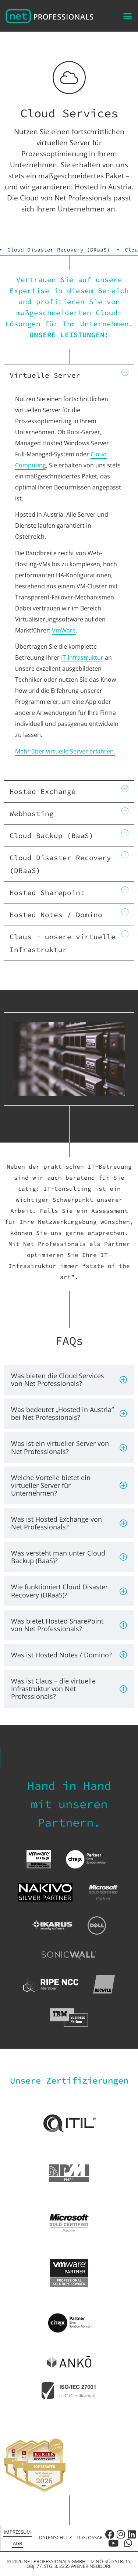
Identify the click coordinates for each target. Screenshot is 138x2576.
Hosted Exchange (43, 791)
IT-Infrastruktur (82, 658)
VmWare (64, 630)
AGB (17, 2543)
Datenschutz (55, 2537)
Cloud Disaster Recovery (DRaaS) (59, 250)
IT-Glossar (90, 2537)
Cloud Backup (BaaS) (52, 835)
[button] (128, 16)
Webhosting (32, 813)
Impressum (17, 2532)
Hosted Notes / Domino (56, 915)
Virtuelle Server (45, 375)
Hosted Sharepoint (47, 892)
